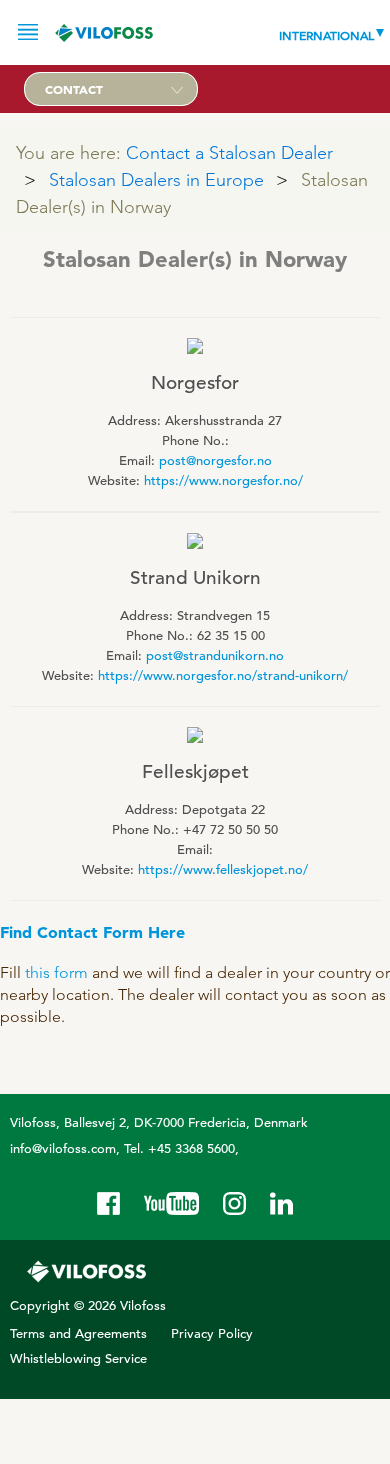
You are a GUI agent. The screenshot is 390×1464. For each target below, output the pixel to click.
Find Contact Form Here (92, 932)
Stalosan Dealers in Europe (156, 179)
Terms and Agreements (78, 1333)
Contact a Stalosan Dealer (229, 152)
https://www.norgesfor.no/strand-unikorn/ (223, 675)
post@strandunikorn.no (215, 655)
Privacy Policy (212, 1333)
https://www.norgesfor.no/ (223, 480)
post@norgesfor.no (215, 460)
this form (56, 972)
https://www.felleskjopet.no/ (223, 869)
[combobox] (111, 89)
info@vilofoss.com (63, 1148)
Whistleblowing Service (78, 1358)
